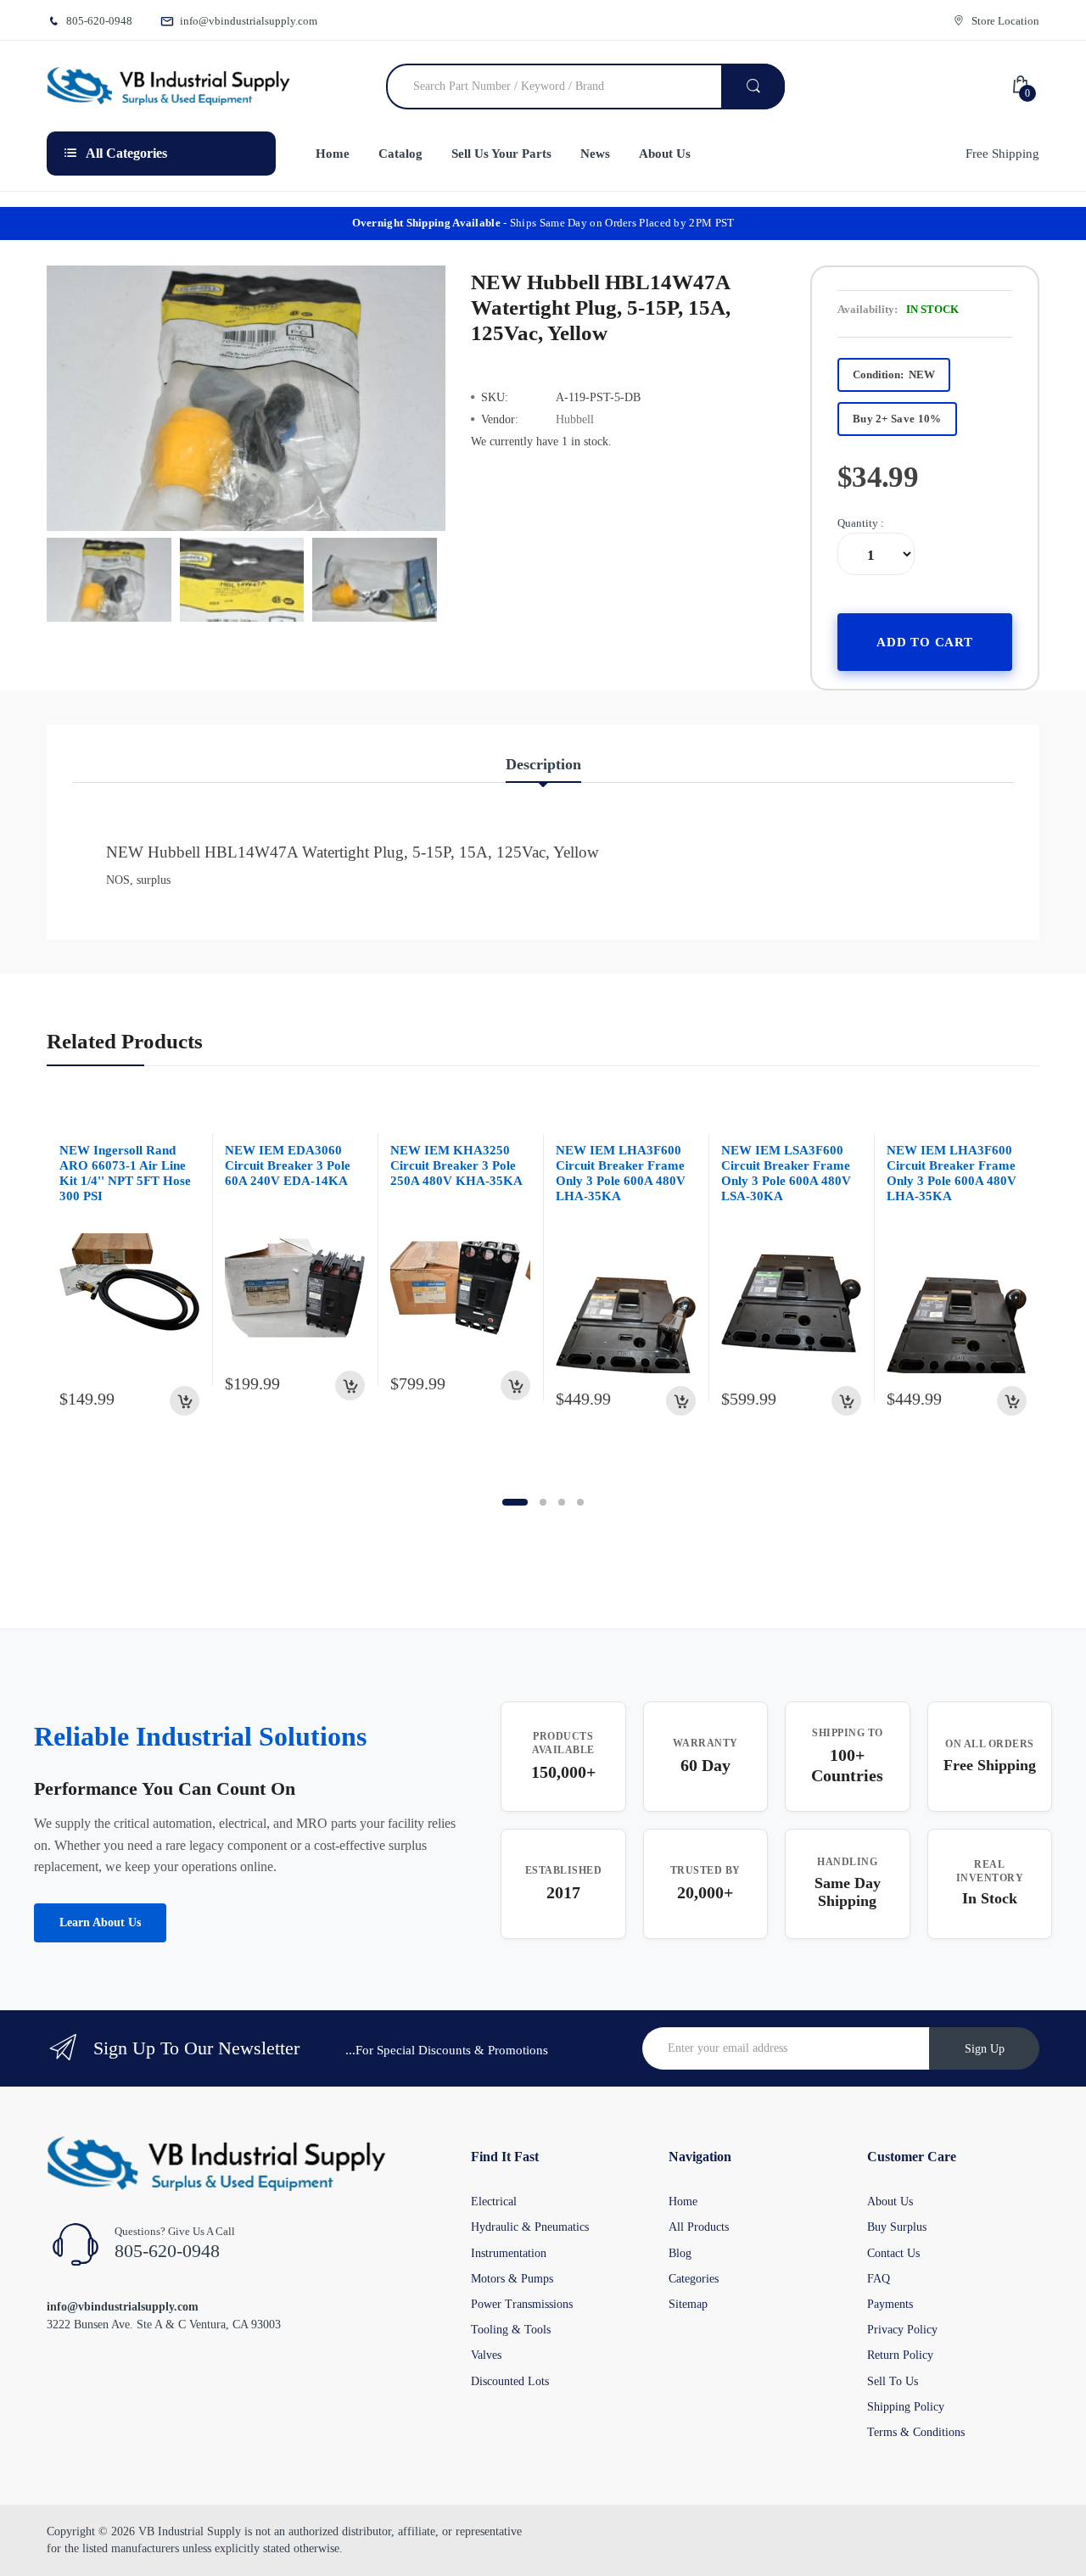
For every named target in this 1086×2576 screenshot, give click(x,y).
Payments (890, 2304)
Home (683, 2202)
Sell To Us (893, 2381)
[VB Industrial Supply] (168, 87)
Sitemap (688, 2304)
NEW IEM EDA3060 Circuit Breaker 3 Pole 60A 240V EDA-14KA (288, 1165)
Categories (694, 2279)
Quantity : (861, 523)
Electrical (494, 2202)
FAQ (879, 2279)
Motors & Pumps (512, 2279)
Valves (486, 2355)
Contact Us (893, 2253)
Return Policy (900, 2355)
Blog (680, 2253)
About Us (890, 2202)
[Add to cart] (185, 1401)
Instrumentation (509, 2253)
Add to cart (925, 642)
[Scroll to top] (18, 2550)
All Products (699, 2227)
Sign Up (985, 2049)
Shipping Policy (906, 2407)
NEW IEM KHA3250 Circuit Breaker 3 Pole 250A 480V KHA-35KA (456, 1165)
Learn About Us (100, 1922)
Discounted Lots (510, 2381)
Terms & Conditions (916, 2432)
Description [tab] (543, 764)
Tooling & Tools (511, 2330)
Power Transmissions (522, 2304)
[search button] (753, 87)
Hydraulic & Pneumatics (530, 2227)
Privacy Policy (902, 2330)
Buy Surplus (897, 2227)
